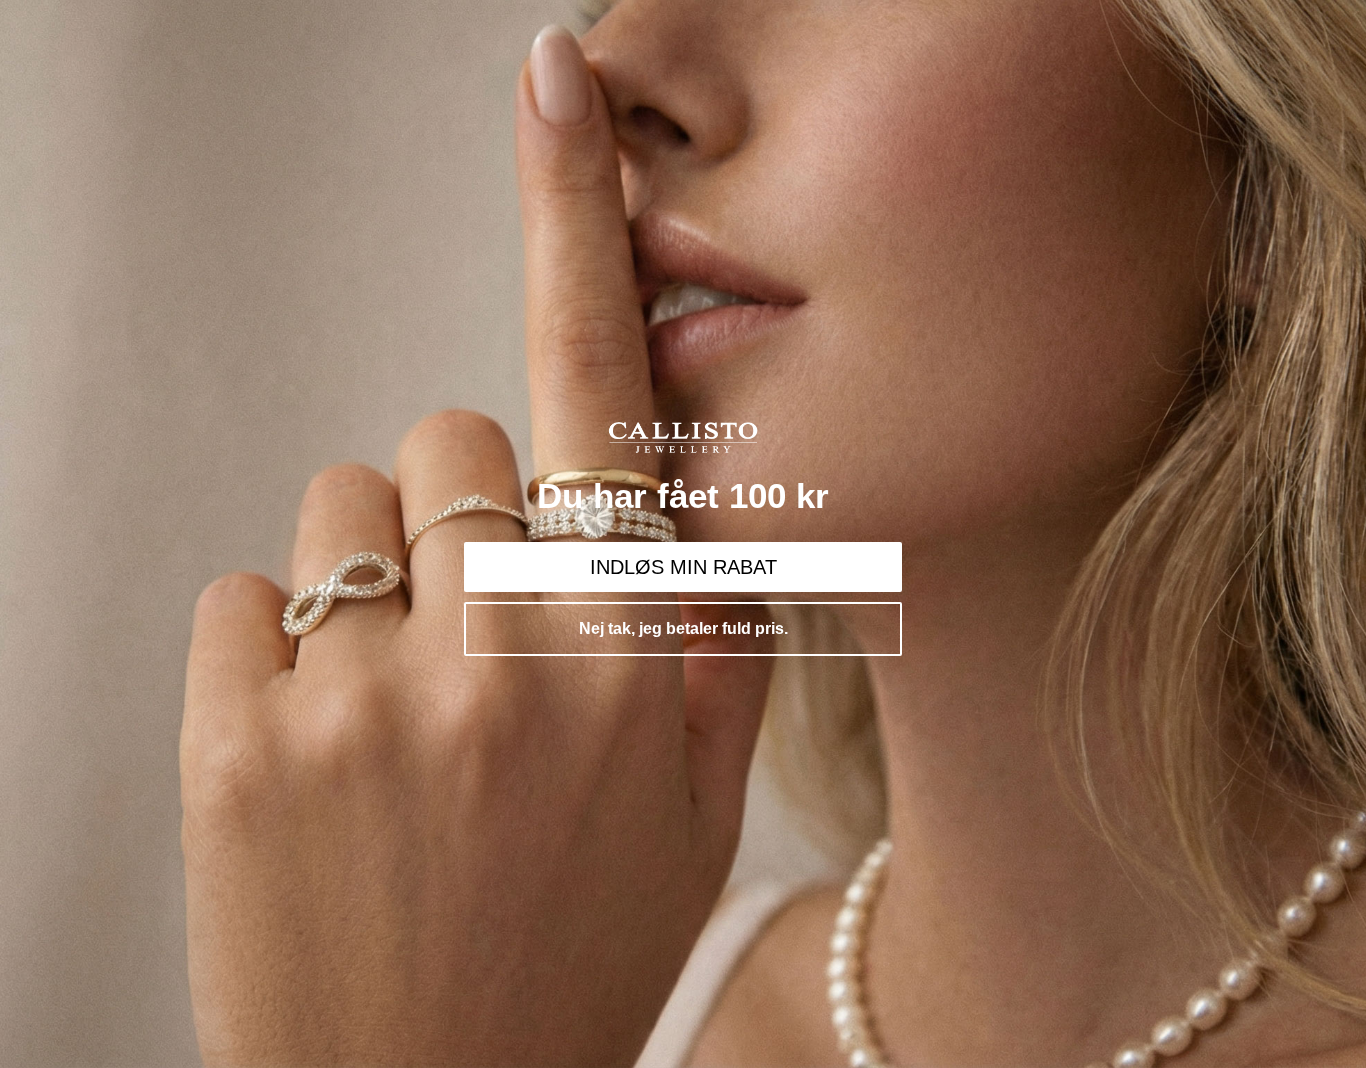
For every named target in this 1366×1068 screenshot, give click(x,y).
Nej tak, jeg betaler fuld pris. (683, 628)
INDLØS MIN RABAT (683, 567)
